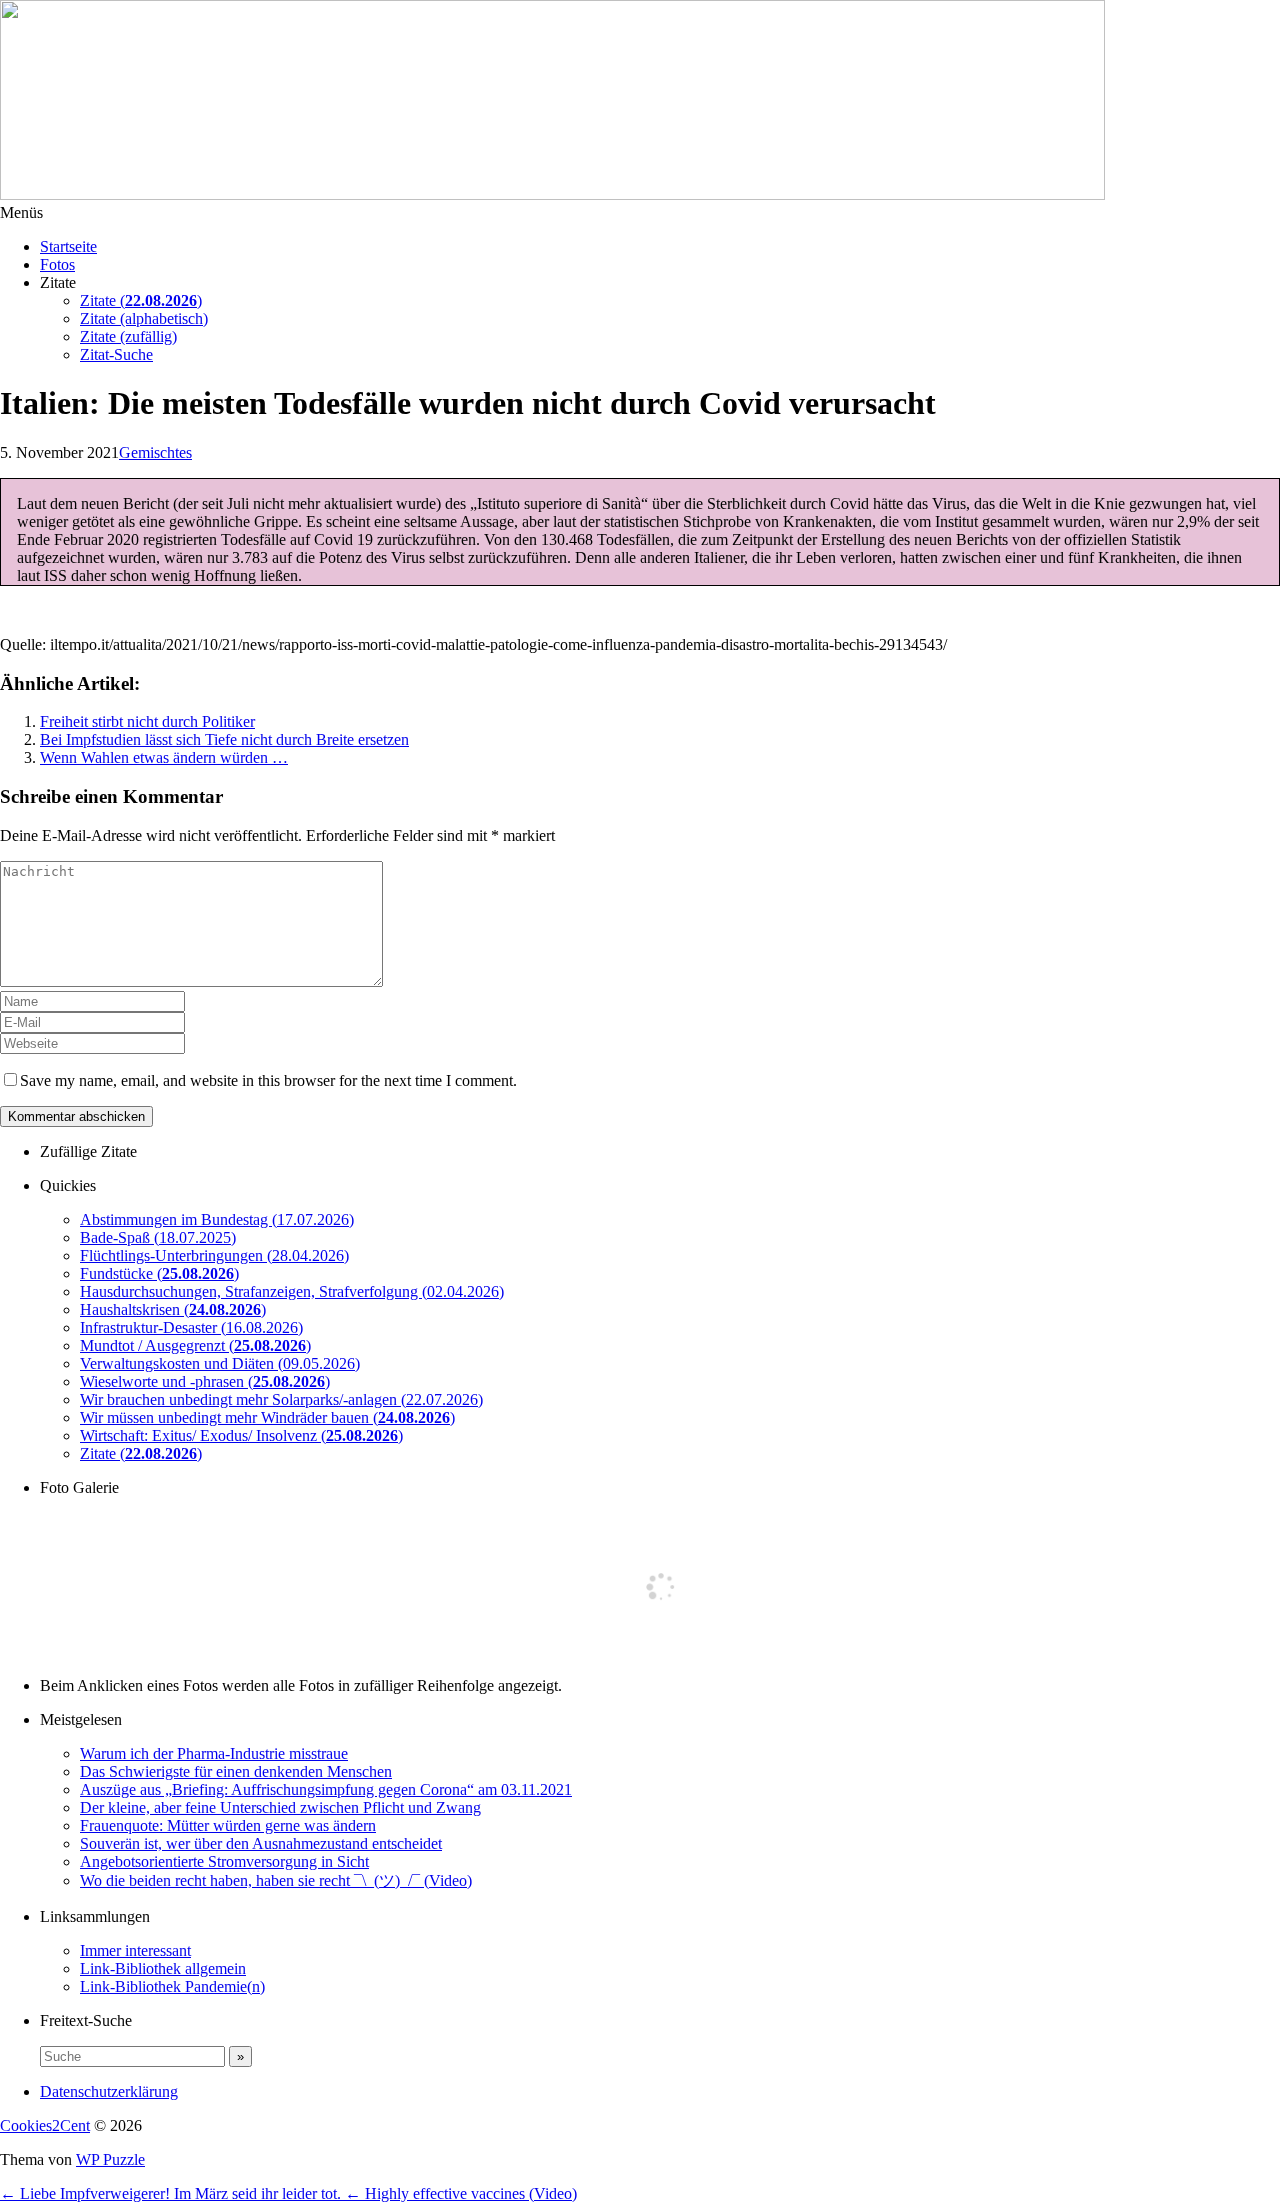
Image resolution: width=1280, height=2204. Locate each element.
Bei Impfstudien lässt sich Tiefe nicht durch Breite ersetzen (224, 739)
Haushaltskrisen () (173, 1309)
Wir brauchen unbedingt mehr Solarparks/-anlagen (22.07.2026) (281, 1399)
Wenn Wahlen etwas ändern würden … (164, 757)
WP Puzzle (110, 2159)
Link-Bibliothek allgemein (163, 1968)
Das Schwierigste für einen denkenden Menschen (236, 1771)
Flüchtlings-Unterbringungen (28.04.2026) (214, 1255)
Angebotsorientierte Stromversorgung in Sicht (224, 1861)
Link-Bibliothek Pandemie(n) (172, 1986)
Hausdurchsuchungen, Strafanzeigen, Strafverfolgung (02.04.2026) (292, 1291)
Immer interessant (135, 1950)
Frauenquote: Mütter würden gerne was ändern (228, 1825)
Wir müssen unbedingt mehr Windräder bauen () (267, 1417)
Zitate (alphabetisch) (144, 318)
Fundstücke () (159, 1273)
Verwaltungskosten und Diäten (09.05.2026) (220, 1363)
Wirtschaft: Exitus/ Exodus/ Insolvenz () (241, 1435)
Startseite (68, 246)
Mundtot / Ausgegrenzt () (195, 1345)
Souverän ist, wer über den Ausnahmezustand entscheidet (261, 1843)
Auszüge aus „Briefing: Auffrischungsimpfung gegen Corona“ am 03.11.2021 (326, 1789)
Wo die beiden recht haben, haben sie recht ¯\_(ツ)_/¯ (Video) (276, 1880)
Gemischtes (155, 452)
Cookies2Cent (45, 2125)
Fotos (57, 264)
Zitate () (141, 300)
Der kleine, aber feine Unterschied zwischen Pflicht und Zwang (280, 1807)
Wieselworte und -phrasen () (205, 1381)
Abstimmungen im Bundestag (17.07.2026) (217, 1219)
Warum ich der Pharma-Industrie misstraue (214, 1753)
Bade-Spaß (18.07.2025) (158, 1237)
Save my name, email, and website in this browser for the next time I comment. (268, 1080)
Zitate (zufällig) (128, 336)
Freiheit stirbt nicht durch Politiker (147, 721)
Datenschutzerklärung (109, 2091)
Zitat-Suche (116, 354)
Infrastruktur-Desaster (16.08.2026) (191, 1327)
